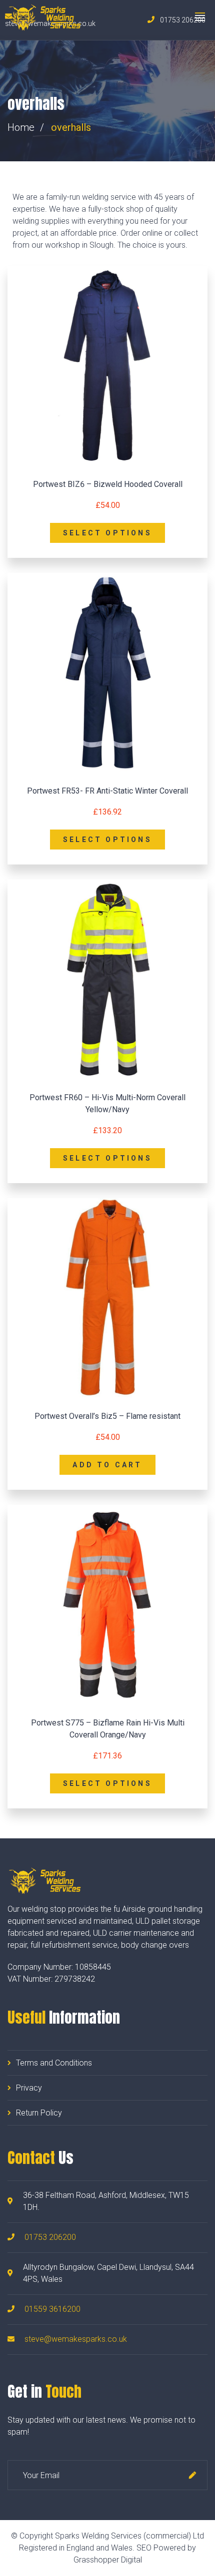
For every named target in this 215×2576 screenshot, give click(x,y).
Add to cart (107, 1465)
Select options (107, 533)
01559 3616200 (52, 2309)
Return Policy (39, 2113)
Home (21, 127)
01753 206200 (50, 2237)
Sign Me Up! (192, 2475)
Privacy (29, 2088)
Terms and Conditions (54, 2063)
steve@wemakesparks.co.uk (76, 2339)
